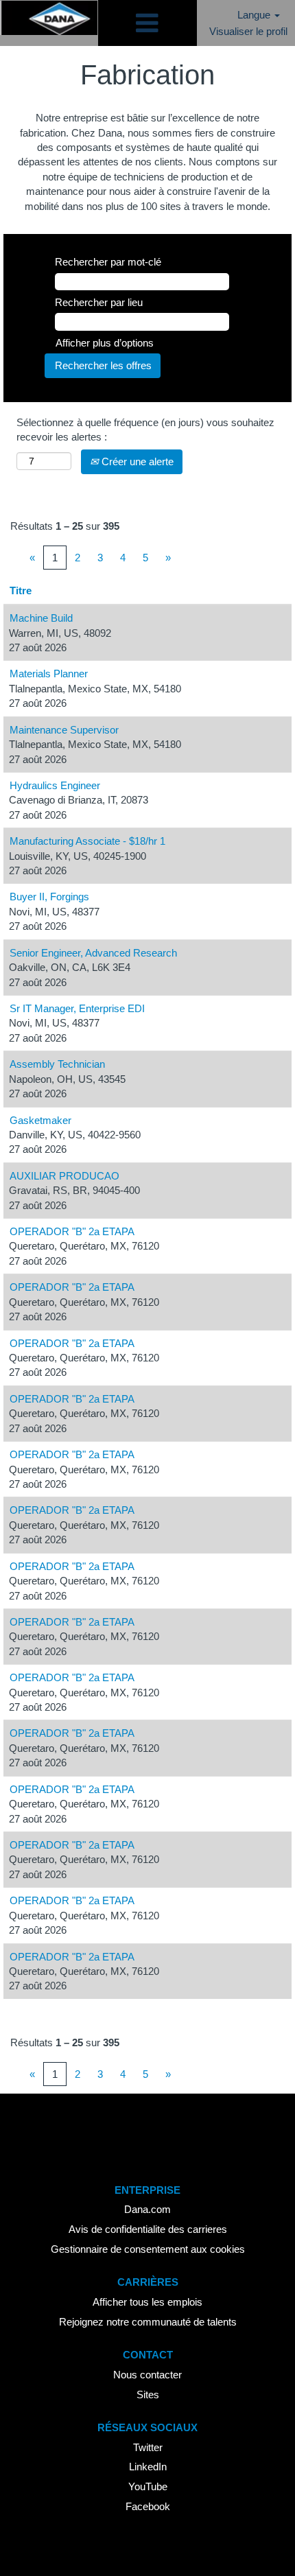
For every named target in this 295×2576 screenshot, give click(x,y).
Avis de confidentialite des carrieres (148, 2229)
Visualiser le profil (248, 31)
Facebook (148, 2506)
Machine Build (41, 618)
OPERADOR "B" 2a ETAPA (72, 1231)
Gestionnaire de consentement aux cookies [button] (148, 2249)
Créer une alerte (136, 461)
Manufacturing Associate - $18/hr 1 (87, 841)
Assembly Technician (57, 1064)
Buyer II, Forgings (49, 897)
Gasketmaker (40, 1120)
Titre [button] (21, 590)
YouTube (148, 2486)
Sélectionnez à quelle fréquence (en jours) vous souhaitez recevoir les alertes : (145, 430)
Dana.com (147, 2209)
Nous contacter (147, 2375)
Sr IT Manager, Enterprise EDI (77, 1008)
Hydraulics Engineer (55, 785)
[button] (147, 23)
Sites (148, 2394)
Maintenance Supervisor (64, 730)
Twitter (148, 2447)
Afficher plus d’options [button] (105, 343)
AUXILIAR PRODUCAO (64, 1176)
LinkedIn (148, 2467)
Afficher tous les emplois (147, 2302)
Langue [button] (255, 15)
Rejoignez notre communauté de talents (148, 2322)
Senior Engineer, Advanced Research (93, 953)
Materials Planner (49, 674)
